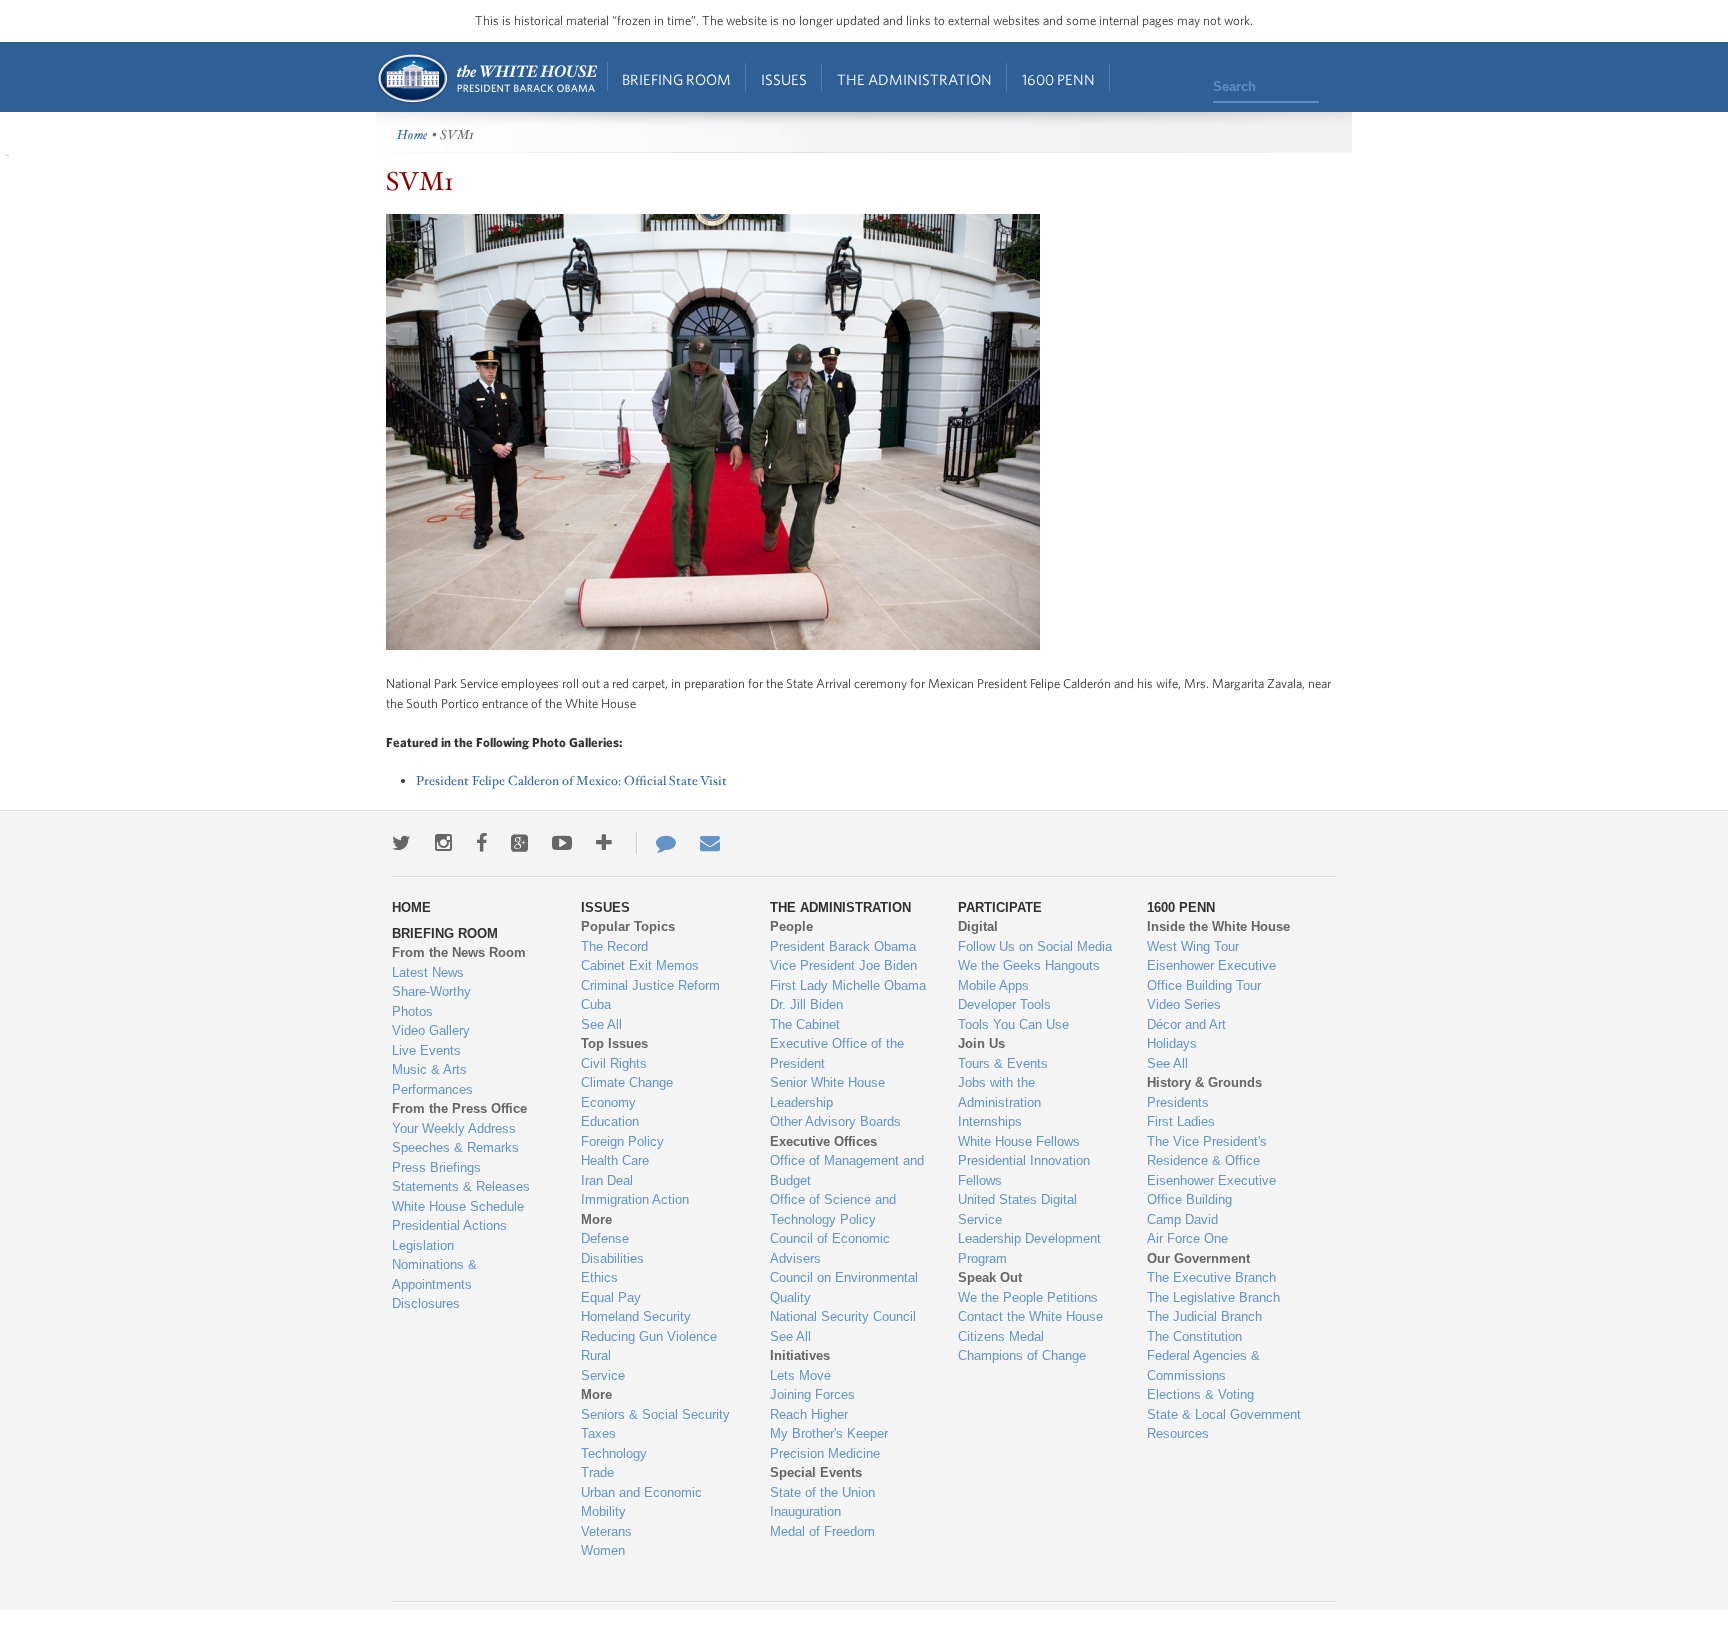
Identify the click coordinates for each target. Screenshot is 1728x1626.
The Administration (914, 79)
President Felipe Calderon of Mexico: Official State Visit (571, 781)
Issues (784, 79)
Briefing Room (676, 79)
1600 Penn (1058, 79)
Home (486, 78)
